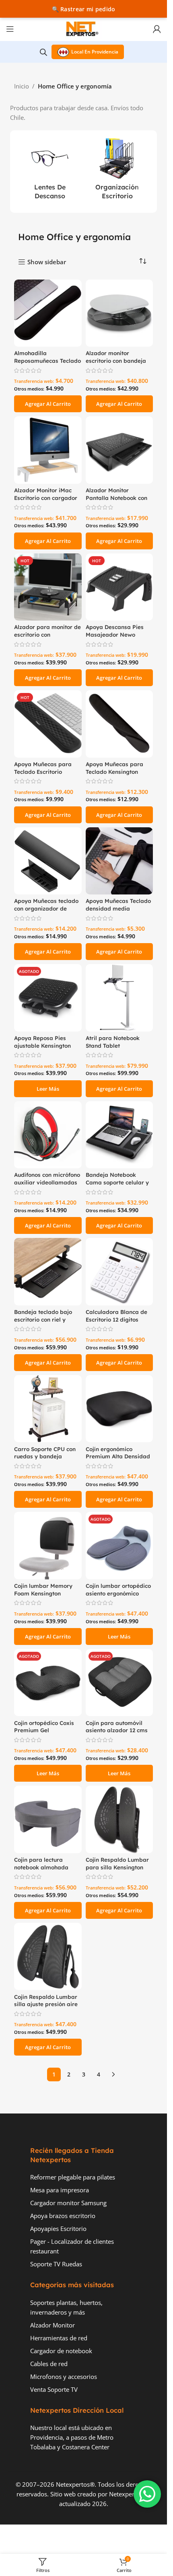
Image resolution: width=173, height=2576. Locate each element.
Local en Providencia (95, 52)
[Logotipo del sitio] (84, 28)
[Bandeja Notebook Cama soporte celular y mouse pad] (119, 1135)
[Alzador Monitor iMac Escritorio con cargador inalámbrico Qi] (48, 450)
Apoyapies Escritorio (58, 2229)
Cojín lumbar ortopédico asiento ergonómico (118, 1589)
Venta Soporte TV (54, 2389)
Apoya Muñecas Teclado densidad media (118, 905)
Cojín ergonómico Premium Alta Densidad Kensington (118, 1457)
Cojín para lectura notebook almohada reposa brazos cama (42, 1867)
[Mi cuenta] (157, 29)
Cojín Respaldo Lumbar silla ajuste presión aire (46, 2000)
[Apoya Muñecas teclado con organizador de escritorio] (48, 861)
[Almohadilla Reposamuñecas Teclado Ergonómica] (48, 313)
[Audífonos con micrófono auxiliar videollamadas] (48, 1135)
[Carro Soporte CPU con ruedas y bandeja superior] (48, 1409)
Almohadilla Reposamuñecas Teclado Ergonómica (47, 361)
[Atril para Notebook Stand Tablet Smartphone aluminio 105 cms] (119, 998)
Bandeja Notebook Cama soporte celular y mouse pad (117, 1182)
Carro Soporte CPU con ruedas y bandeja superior (45, 1457)
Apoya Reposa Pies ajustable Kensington (42, 1042)
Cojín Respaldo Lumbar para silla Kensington (117, 1863)
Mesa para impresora (60, 2190)
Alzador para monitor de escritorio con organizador (47, 634)
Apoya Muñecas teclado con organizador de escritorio (46, 908)
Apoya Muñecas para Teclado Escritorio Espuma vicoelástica (43, 772)
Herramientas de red (59, 2338)
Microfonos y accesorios (64, 2377)
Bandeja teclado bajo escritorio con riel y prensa (43, 1319)
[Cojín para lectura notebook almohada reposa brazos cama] (48, 1819)
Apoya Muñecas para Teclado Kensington (114, 768)
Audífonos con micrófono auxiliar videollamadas (47, 1178)
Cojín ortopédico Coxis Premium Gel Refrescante (44, 1730)
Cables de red (49, 2364)
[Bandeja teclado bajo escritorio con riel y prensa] (48, 1272)
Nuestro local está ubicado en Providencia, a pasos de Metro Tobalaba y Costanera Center (72, 2437)
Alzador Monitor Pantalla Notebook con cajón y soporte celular (116, 498)
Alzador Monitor (53, 2325)
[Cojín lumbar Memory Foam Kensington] (48, 1546)
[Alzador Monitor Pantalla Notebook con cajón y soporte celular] (119, 450)
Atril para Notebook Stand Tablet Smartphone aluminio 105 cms (115, 1049)
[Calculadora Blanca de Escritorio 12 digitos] (119, 1272)
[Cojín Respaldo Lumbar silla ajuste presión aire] (48, 1957)
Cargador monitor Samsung (68, 2203)
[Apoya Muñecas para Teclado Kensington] (119, 724)
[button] (48, 404)
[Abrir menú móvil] (10, 29)
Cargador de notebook (61, 2351)
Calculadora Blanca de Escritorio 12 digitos (116, 1316)
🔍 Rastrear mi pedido (84, 9)
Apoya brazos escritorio (63, 2216)
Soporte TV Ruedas (56, 2264)
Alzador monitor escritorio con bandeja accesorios (116, 361)
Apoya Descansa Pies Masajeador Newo (115, 631)
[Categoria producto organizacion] (117, 172)
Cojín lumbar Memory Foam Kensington (43, 1589)
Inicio (22, 86)
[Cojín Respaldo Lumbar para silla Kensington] (119, 1819)
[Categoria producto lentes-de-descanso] (50, 172)
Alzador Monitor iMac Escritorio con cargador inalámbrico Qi (46, 498)
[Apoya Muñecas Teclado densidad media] (119, 861)
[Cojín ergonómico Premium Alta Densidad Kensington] (119, 1409)
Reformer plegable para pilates (73, 2177)
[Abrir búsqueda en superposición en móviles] (43, 52)
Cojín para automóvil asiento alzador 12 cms (117, 1727)
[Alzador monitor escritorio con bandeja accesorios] (119, 313)
